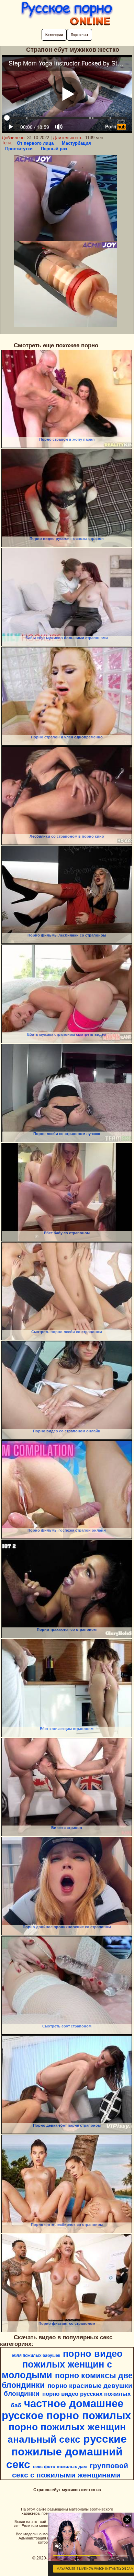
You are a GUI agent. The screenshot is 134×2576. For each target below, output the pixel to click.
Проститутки (19, 149)
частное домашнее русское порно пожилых (66, 2409)
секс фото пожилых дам (60, 2467)
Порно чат (80, 35)
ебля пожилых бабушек (36, 2355)
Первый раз (54, 149)
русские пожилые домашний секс (66, 2452)
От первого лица (35, 143)
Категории (54, 35)
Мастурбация (76, 143)
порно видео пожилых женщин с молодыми (62, 2364)
